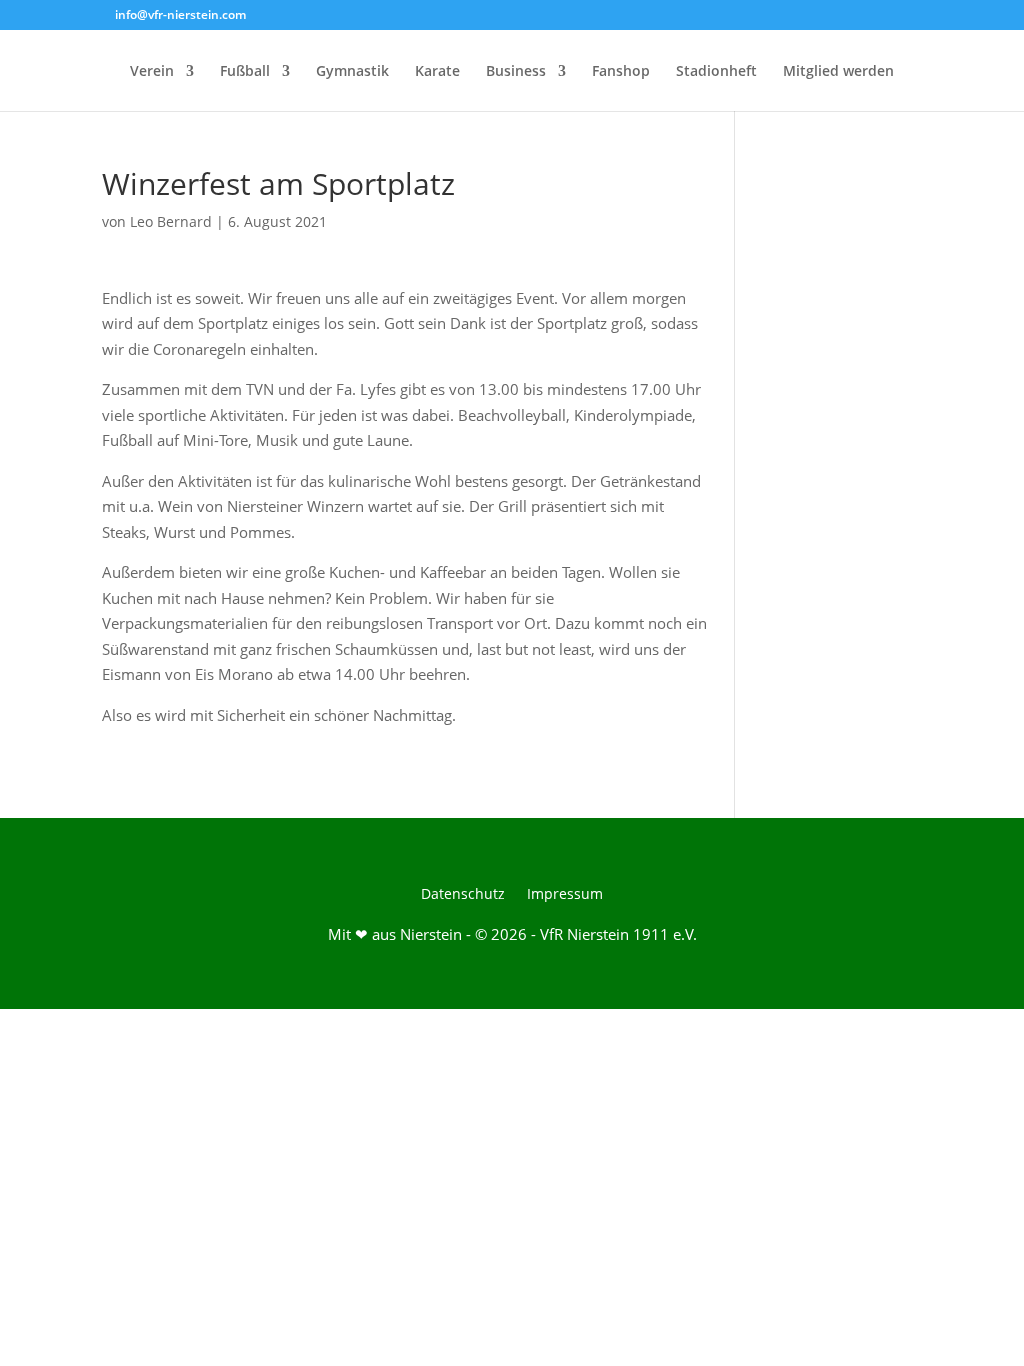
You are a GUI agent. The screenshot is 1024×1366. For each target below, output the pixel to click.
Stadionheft (716, 72)
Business (516, 72)
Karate (437, 72)
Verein (152, 72)
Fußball (245, 72)
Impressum (565, 895)
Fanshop (621, 72)
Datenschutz (463, 895)
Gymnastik (352, 72)
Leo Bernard (171, 221)
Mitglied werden (838, 72)
